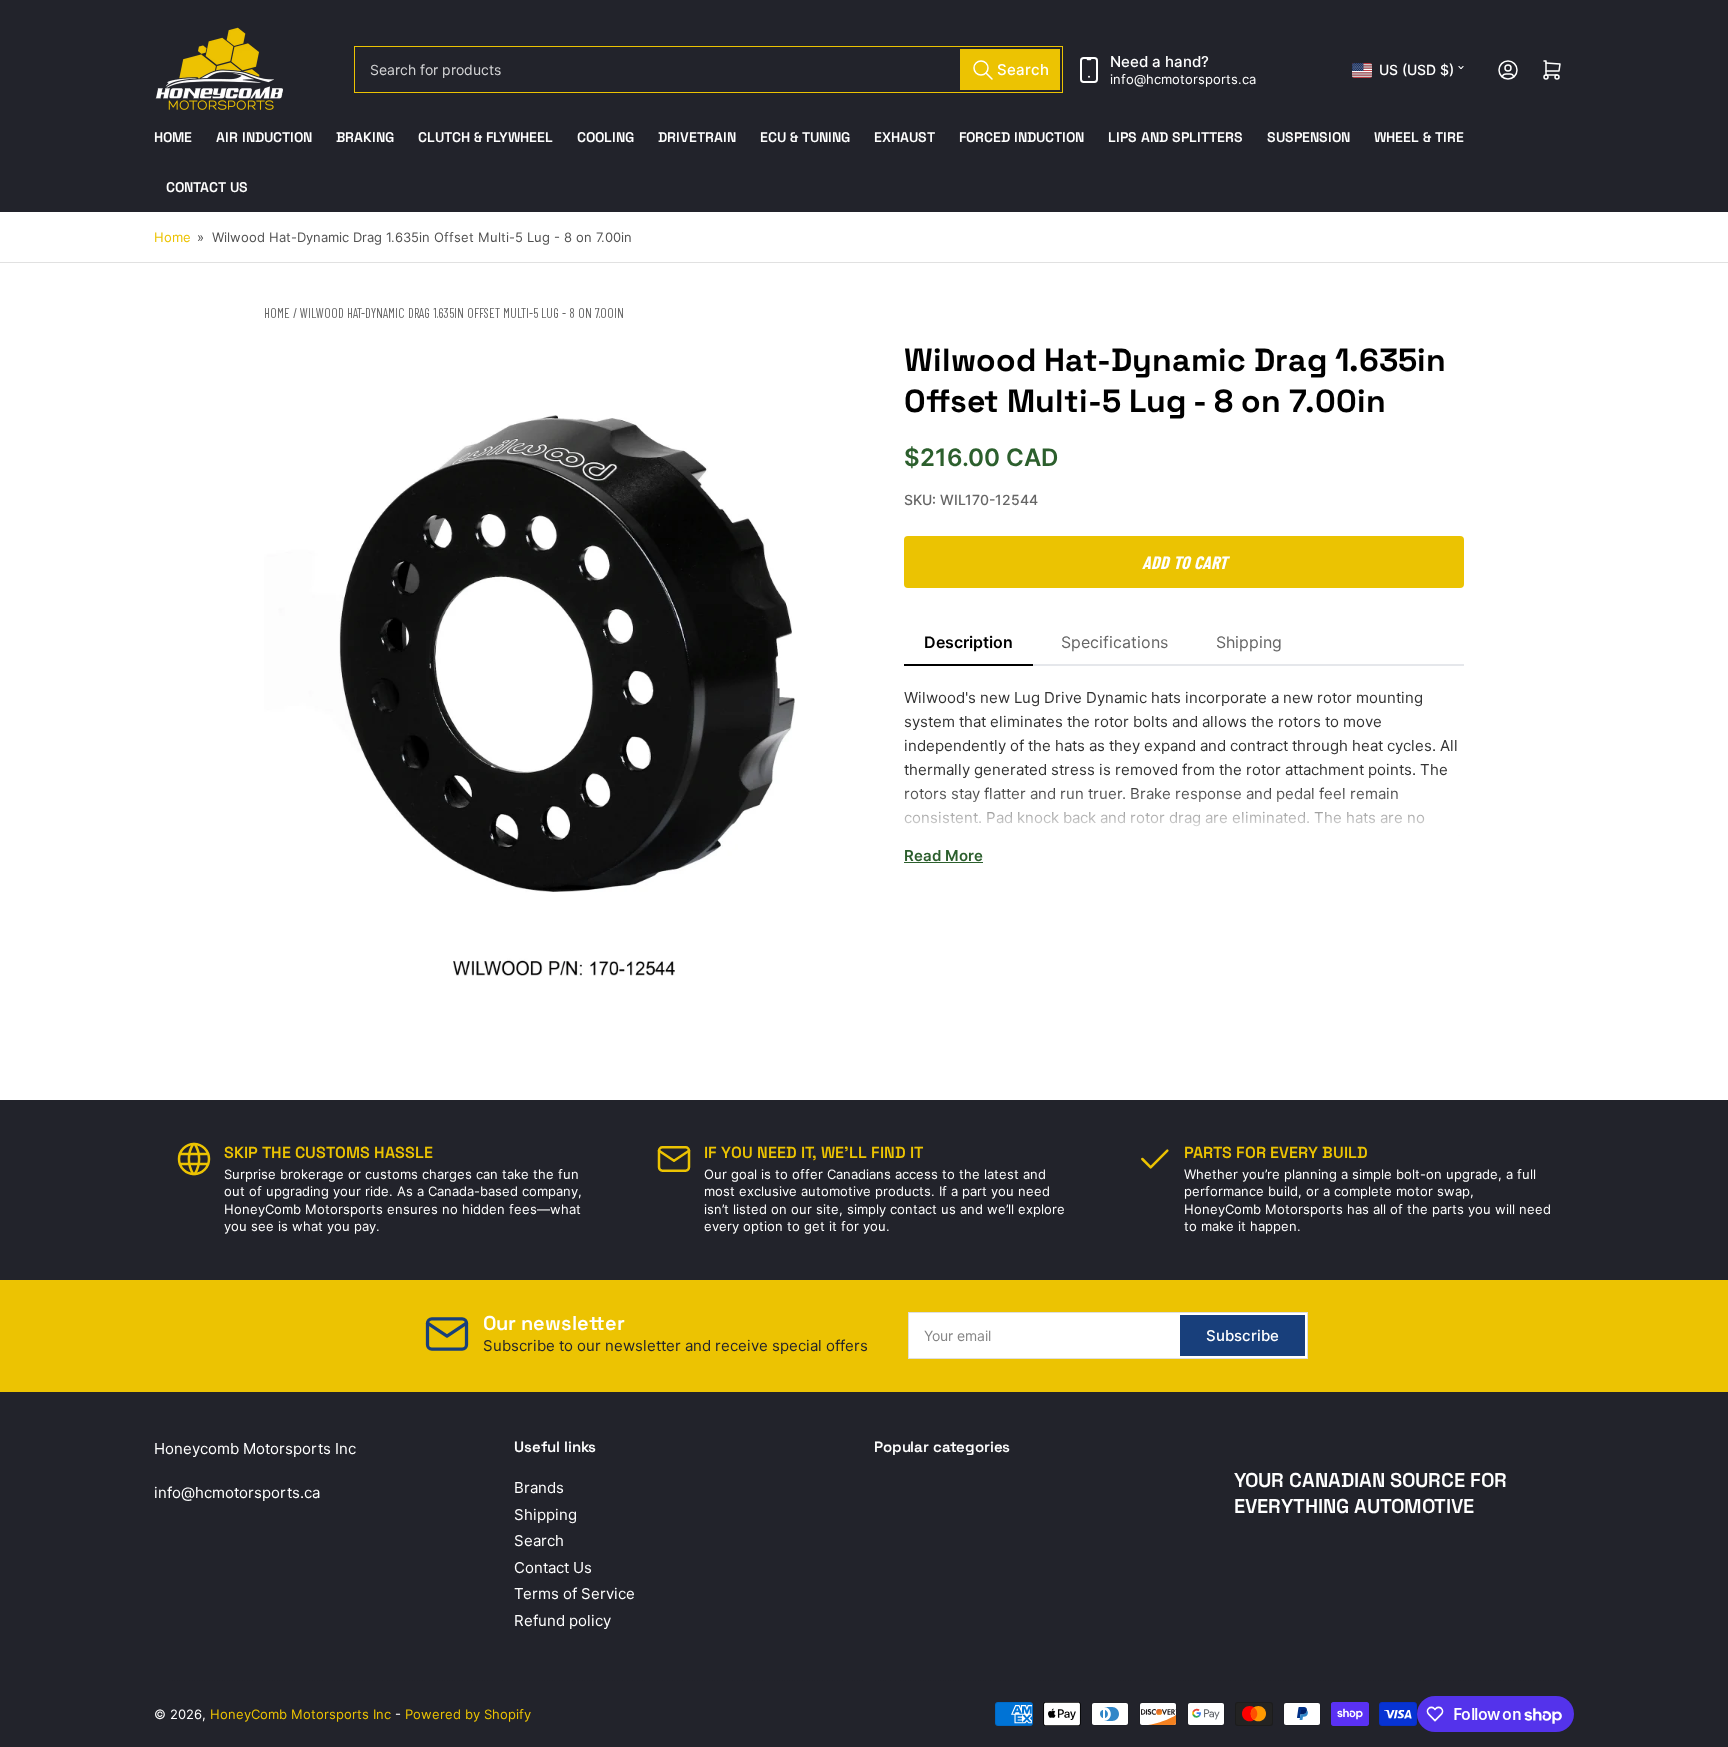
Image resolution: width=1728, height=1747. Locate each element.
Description (968, 642)
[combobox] (708, 69)
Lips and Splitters (1175, 137)
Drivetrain (697, 137)
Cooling (605, 137)
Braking (365, 137)
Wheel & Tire (1419, 137)
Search (539, 1540)
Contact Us (207, 187)
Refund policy (562, 1620)
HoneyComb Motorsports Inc (300, 1714)
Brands (539, 1487)
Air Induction (264, 137)
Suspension (1308, 137)
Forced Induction (1021, 137)
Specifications (1114, 642)
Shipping (1249, 642)
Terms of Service (574, 1593)
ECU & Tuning (805, 137)
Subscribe (1242, 1335)
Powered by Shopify (468, 1714)
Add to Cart (1184, 562)
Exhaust (904, 137)
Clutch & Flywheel (485, 137)
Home (173, 137)
